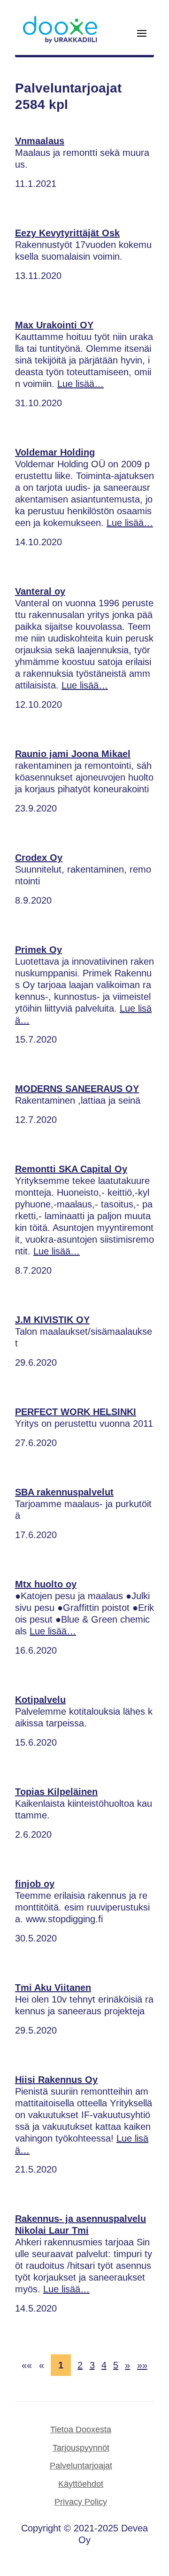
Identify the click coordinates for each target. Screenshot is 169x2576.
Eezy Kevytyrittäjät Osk (67, 233)
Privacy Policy (81, 2502)
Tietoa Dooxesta (81, 2429)
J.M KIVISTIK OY (52, 1320)
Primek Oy (38, 950)
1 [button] (61, 2365)
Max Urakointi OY (54, 325)
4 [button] (104, 2365)
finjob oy (35, 1884)
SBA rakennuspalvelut (64, 1492)
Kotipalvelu (40, 1700)
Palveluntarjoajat (81, 2466)
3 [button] (92, 2365)
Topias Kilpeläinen (56, 1792)
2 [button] (80, 2365)
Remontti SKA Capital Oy (71, 1169)
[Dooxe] (60, 41)
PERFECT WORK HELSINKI (76, 1412)
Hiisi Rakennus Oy (56, 2080)
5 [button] (116, 2365)
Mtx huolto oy (46, 1584)
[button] (27, 2365)
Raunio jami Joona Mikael (73, 754)
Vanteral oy (40, 591)
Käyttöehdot (81, 2484)
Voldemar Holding (55, 452)
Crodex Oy (39, 858)
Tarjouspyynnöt (81, 2448)
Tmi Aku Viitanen (53, 1988)
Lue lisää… (81, 384)
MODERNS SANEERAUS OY (77, 1089)
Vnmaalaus (40, 141)
